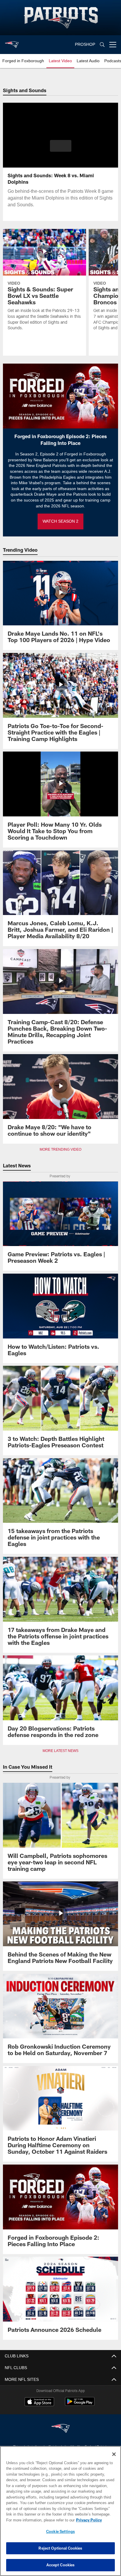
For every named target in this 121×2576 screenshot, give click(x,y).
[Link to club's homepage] (12, 42)
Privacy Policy (38, 2520)
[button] (61, 149)
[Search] (102, 45)
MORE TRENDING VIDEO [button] (61, 1149)
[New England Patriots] (60, 2429)
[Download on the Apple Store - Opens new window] (39, 2402)
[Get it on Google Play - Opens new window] (80, 2404)
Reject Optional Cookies (60, 2548)
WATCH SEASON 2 (60, 521)
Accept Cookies (61, 2565)
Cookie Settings (60, 2531)
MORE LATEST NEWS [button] (60, 1751)
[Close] (114, 2454)
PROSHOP (85, 44)
